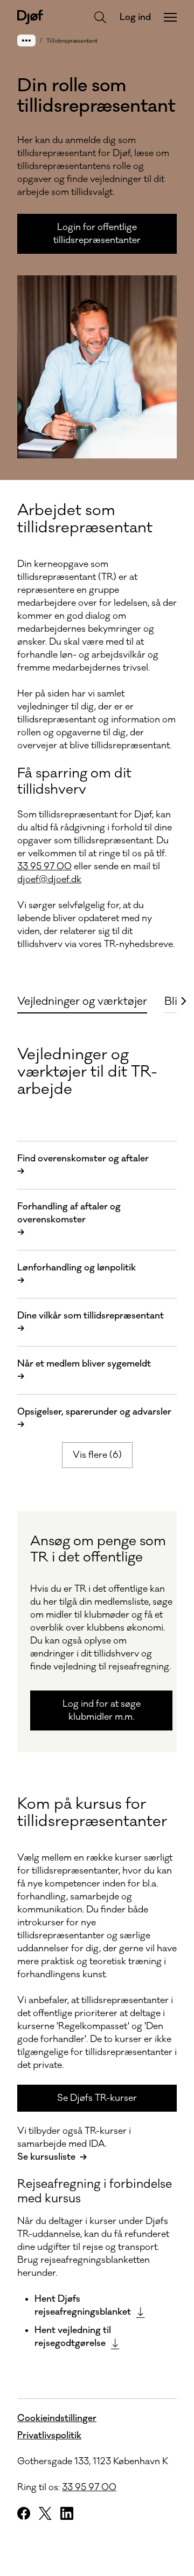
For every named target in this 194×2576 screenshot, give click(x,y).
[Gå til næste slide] (183, 1001)
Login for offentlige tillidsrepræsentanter (97, 234)
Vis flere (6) (97, 1455)
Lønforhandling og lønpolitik (77, 1274)
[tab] (82, 1000)
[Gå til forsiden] (30, 17)
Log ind (135, 17)
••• (26, 40)
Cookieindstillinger (57, 2418)
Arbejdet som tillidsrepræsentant (85, 519)
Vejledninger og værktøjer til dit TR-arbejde (87, 1072)
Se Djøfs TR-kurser (97, 2098)
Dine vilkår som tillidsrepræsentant (91, 1322)
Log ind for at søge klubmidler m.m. (102, 1710)
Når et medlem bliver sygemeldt (84, 1370)
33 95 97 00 (44, 867)
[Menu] (170, 17)
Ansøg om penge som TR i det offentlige (98, 1549)
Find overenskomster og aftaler (83, 1165)
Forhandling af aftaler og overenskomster (69, 1220)
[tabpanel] (97, 1690)
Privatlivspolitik (49, 2436)
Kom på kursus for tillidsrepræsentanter (92, 1813)
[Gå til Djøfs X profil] (45, 2513)
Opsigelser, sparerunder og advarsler (94, 1418)
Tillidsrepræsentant (72, 41)
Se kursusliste (46, 2157)
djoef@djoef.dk (49, 880)
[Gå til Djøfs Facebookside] (24, 2513)
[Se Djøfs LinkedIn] (67, 2513)
